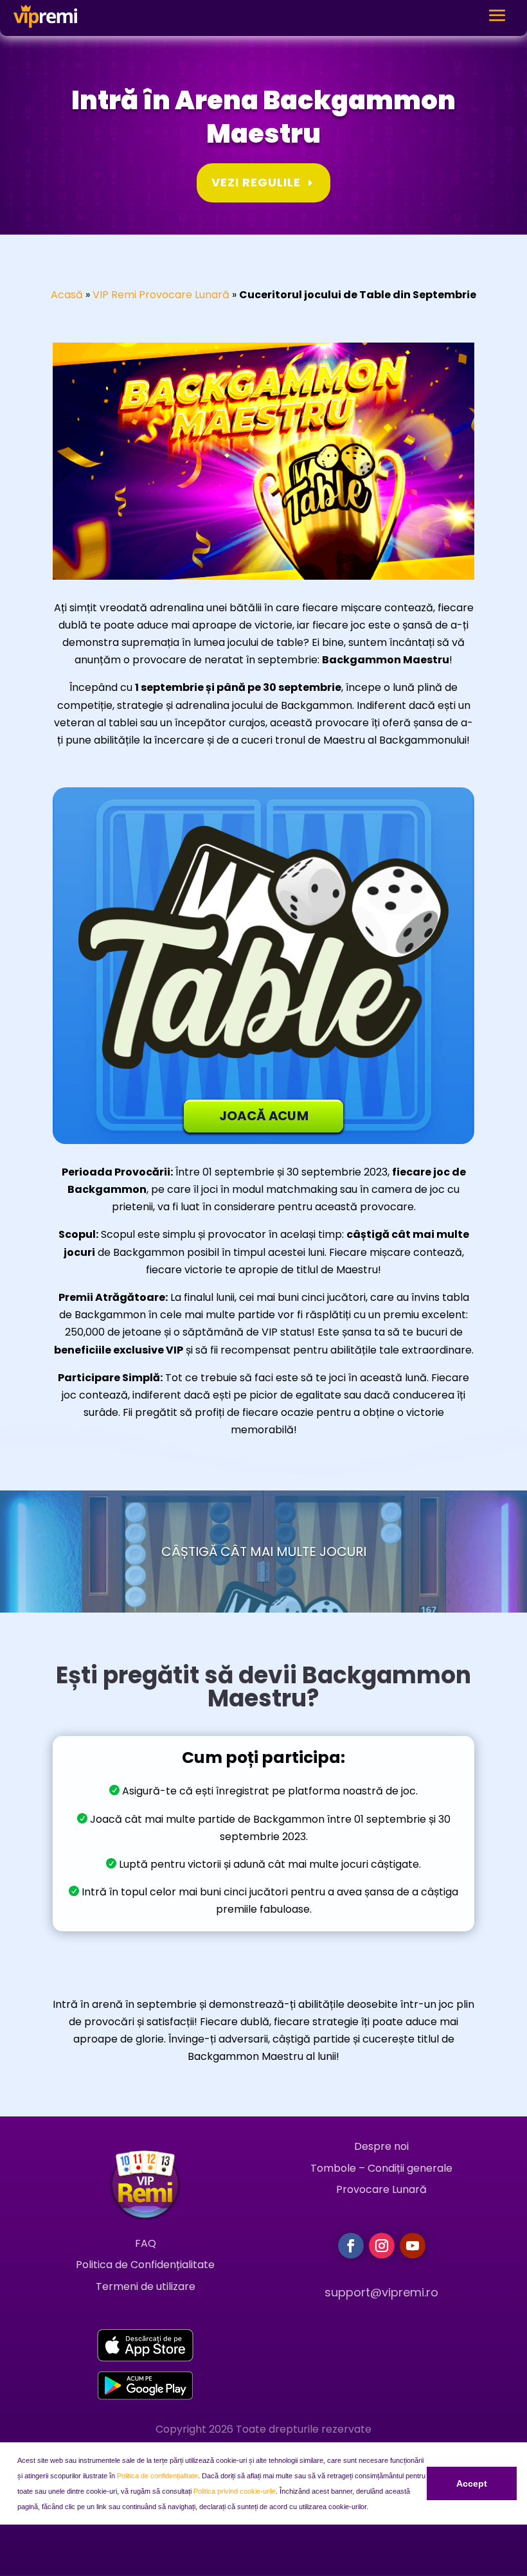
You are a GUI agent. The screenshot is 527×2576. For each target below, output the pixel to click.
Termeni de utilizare (146, 2286)
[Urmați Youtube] (413, 2246)
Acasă (67, 295)
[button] (371, 2508)
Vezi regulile (256, 182)
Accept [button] (472, 2483)
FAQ (146, 2243)
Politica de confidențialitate (157, 2476)
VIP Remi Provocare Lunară (161, 295)
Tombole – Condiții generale (381, 2168)
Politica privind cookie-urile (235, 2491)
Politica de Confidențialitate (145, 2265)
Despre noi (381, 2146)
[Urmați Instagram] (382, 2246)
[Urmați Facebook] (351, 2246)
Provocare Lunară (381, 2189)
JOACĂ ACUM (264, 1116)
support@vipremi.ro (381, 2292)
